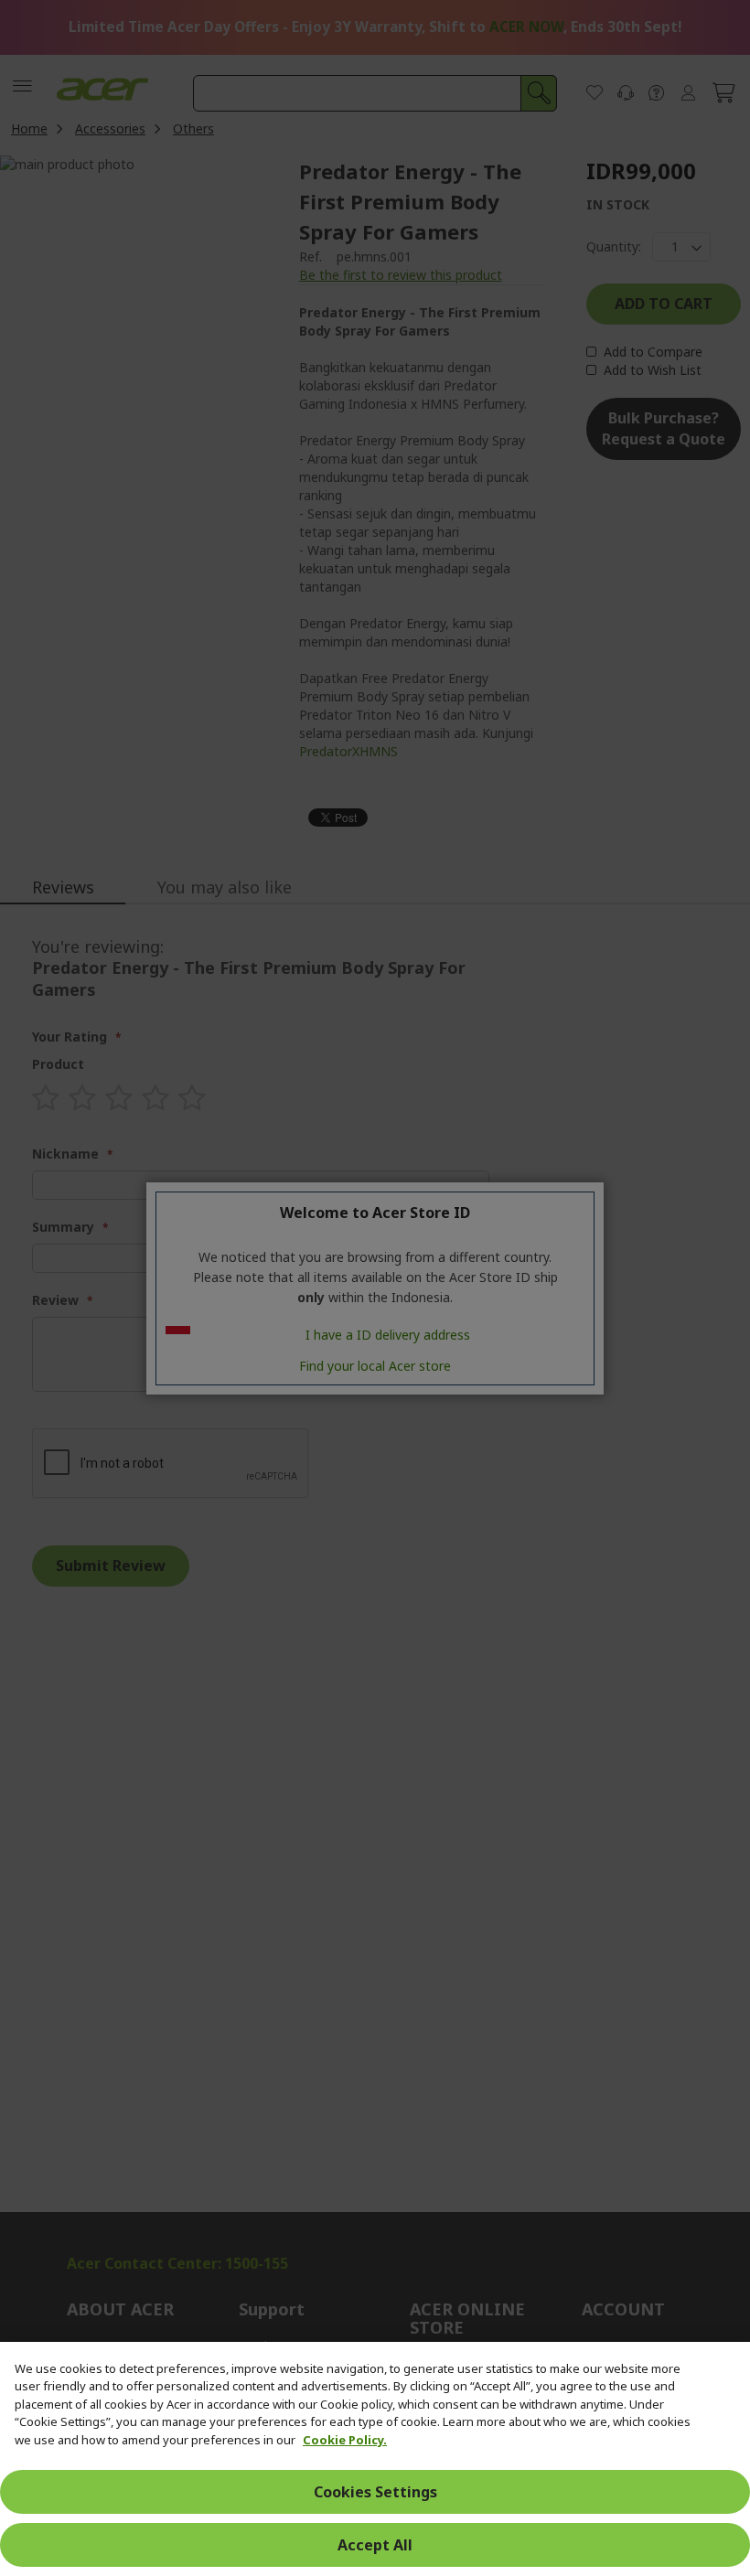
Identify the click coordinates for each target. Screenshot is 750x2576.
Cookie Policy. (345, 2440)
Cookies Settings (375, 2492)
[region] (375, 2459)
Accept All (375, 2545)
